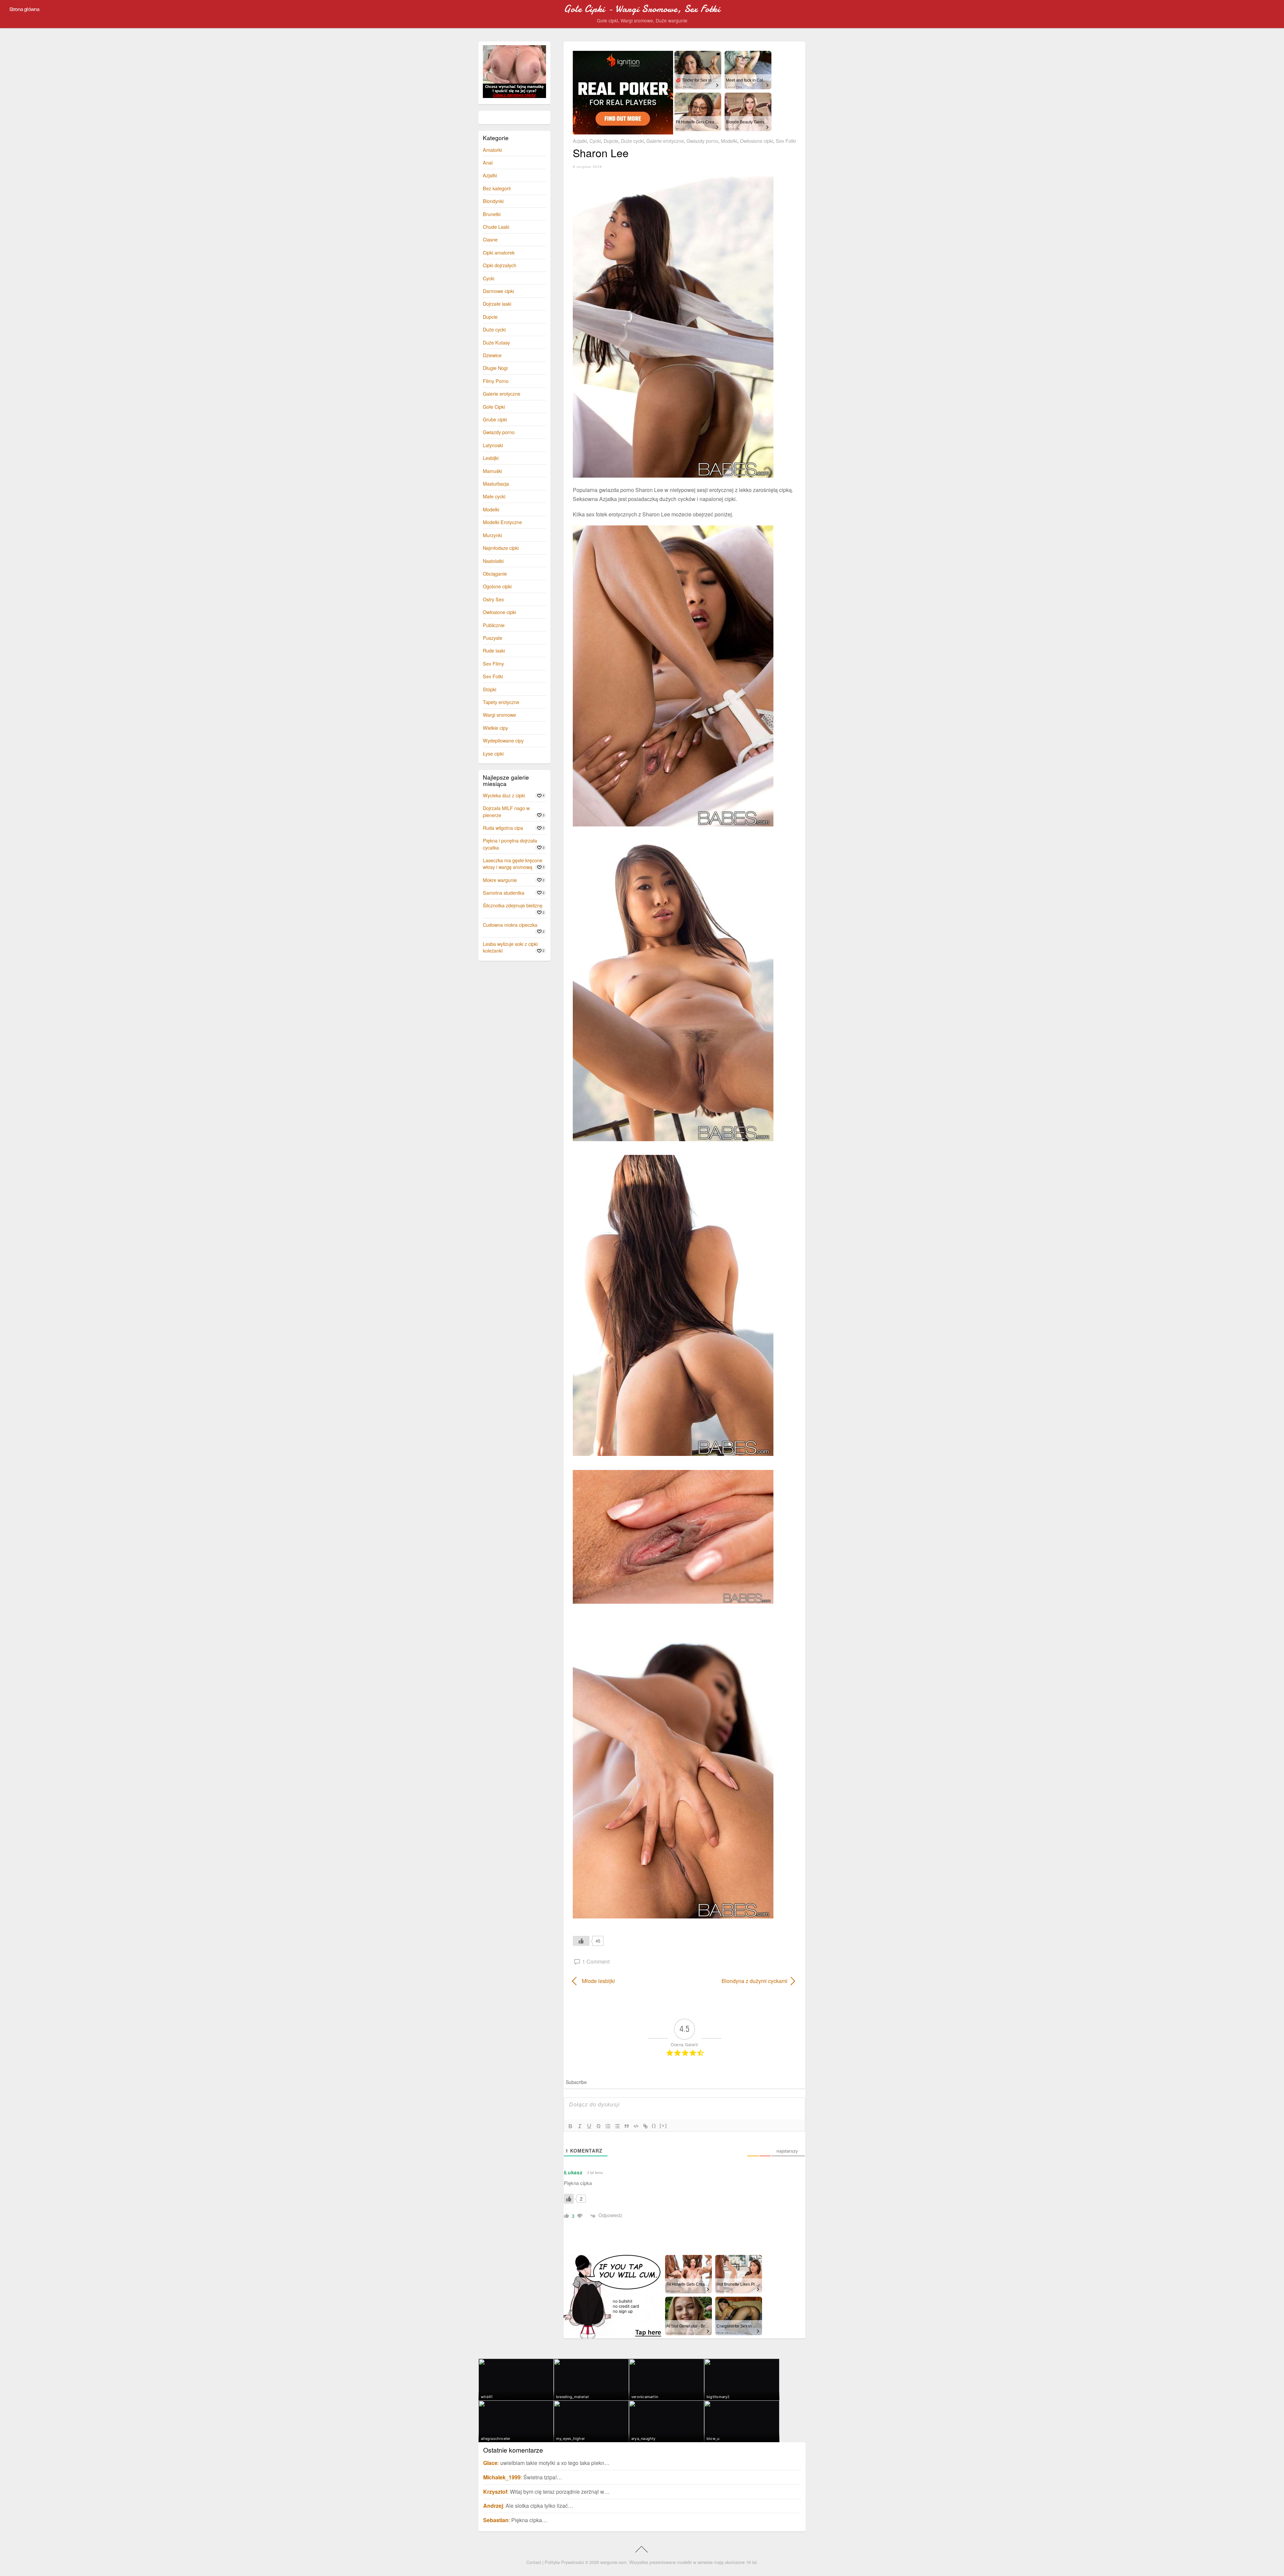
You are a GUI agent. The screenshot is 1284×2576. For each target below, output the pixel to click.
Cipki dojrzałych (500, 265)
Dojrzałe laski (497, 304)
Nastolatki (493, 561)
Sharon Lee (601, 153)
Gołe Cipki (494, 407)
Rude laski (494, 650)
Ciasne (490, 239)
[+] (663, 2126)
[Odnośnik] (645, 2126)
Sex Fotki (786, 141)
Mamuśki (492, 471)
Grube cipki (495, 419)
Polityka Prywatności (564, 2562)
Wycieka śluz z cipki (504, 795)
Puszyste (493, 638)
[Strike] (599, 2126)
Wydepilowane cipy (503, 740)
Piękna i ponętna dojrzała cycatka (510, 844)
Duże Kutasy (496, 342)
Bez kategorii (497, 188)
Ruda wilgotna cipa (503, 828)
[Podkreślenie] (589, 2126)
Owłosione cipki (757, 141)
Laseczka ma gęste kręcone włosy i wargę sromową (513, 863)
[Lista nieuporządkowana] (617, 2126)
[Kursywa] (580, 2126)
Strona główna (24, 9)
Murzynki (492, 535)
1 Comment (596, 1961)
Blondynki (493, 201)
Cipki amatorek (499, 252)
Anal (488, 162)
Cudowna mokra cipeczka (510, 925)
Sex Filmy (493, 663)
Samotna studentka (504, 893)
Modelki (729, 141)
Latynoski (493, 445)
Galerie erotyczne (665, 141)
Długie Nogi (495, 368)
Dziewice (492, 355)
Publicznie (494, 625)
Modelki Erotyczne (502, 522)
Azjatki (580, 141)
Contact (534, 2562)
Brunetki (492, 214)
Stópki (490, 689)
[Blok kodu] (636, 2126)
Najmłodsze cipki (501, 548)
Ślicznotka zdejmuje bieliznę (513, 905)
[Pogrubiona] (570, 2126)
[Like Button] (581, 1941)
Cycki (595, 141)
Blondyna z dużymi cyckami (739, 1981)
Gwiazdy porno (702, 141)
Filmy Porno (496, 381)
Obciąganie (495, 573)
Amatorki (492, 150)
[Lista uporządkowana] (608, 2126)
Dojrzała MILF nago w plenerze (506, 811)
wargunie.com (613, 2562)
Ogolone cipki (497, 586)
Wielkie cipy (495, 728)
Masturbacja (496, 483)
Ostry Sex (493, 599)
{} (654, 2126)
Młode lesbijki (598, 1981)
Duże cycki (632, 141)
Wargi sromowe (499, 715)
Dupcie (611, 141)
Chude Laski (496, 227)
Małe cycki (494, 496)
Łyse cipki (493, 753)
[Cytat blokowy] (627, 2126)
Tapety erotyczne (501, 702)
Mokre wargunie (500, 880)
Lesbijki (491, 458)
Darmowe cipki (498, 291)
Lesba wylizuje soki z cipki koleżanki (510, 947)
